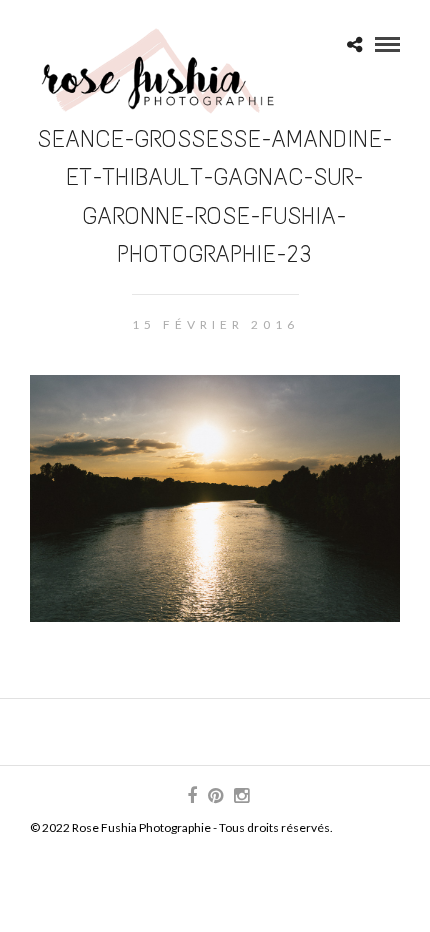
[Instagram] (241, 796)
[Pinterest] (215, 796)
